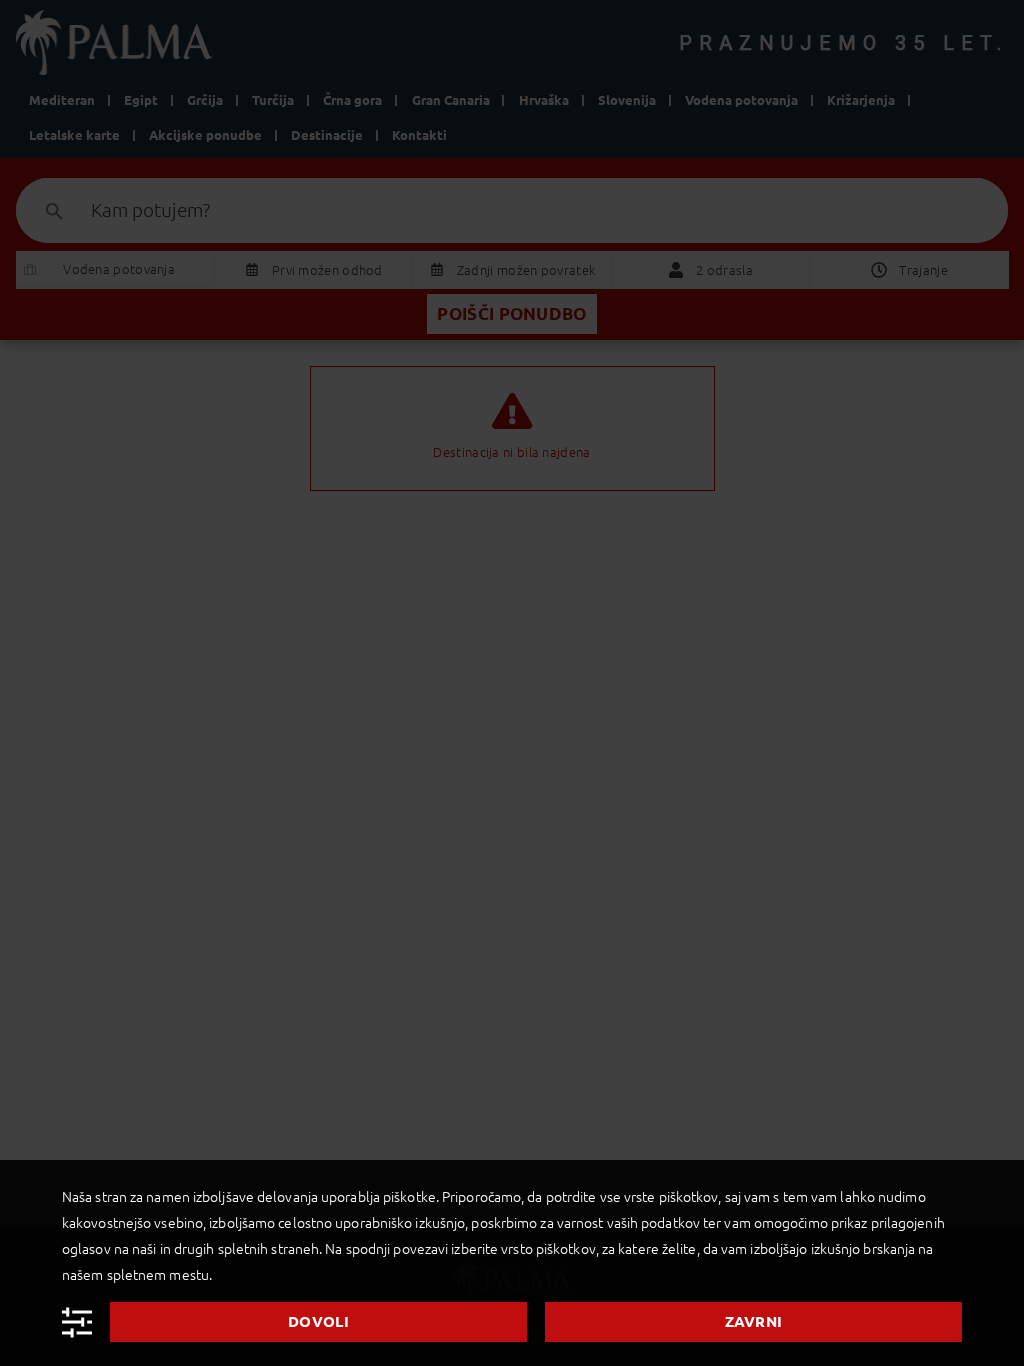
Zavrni (754, 1321)
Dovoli (318, 1321)
